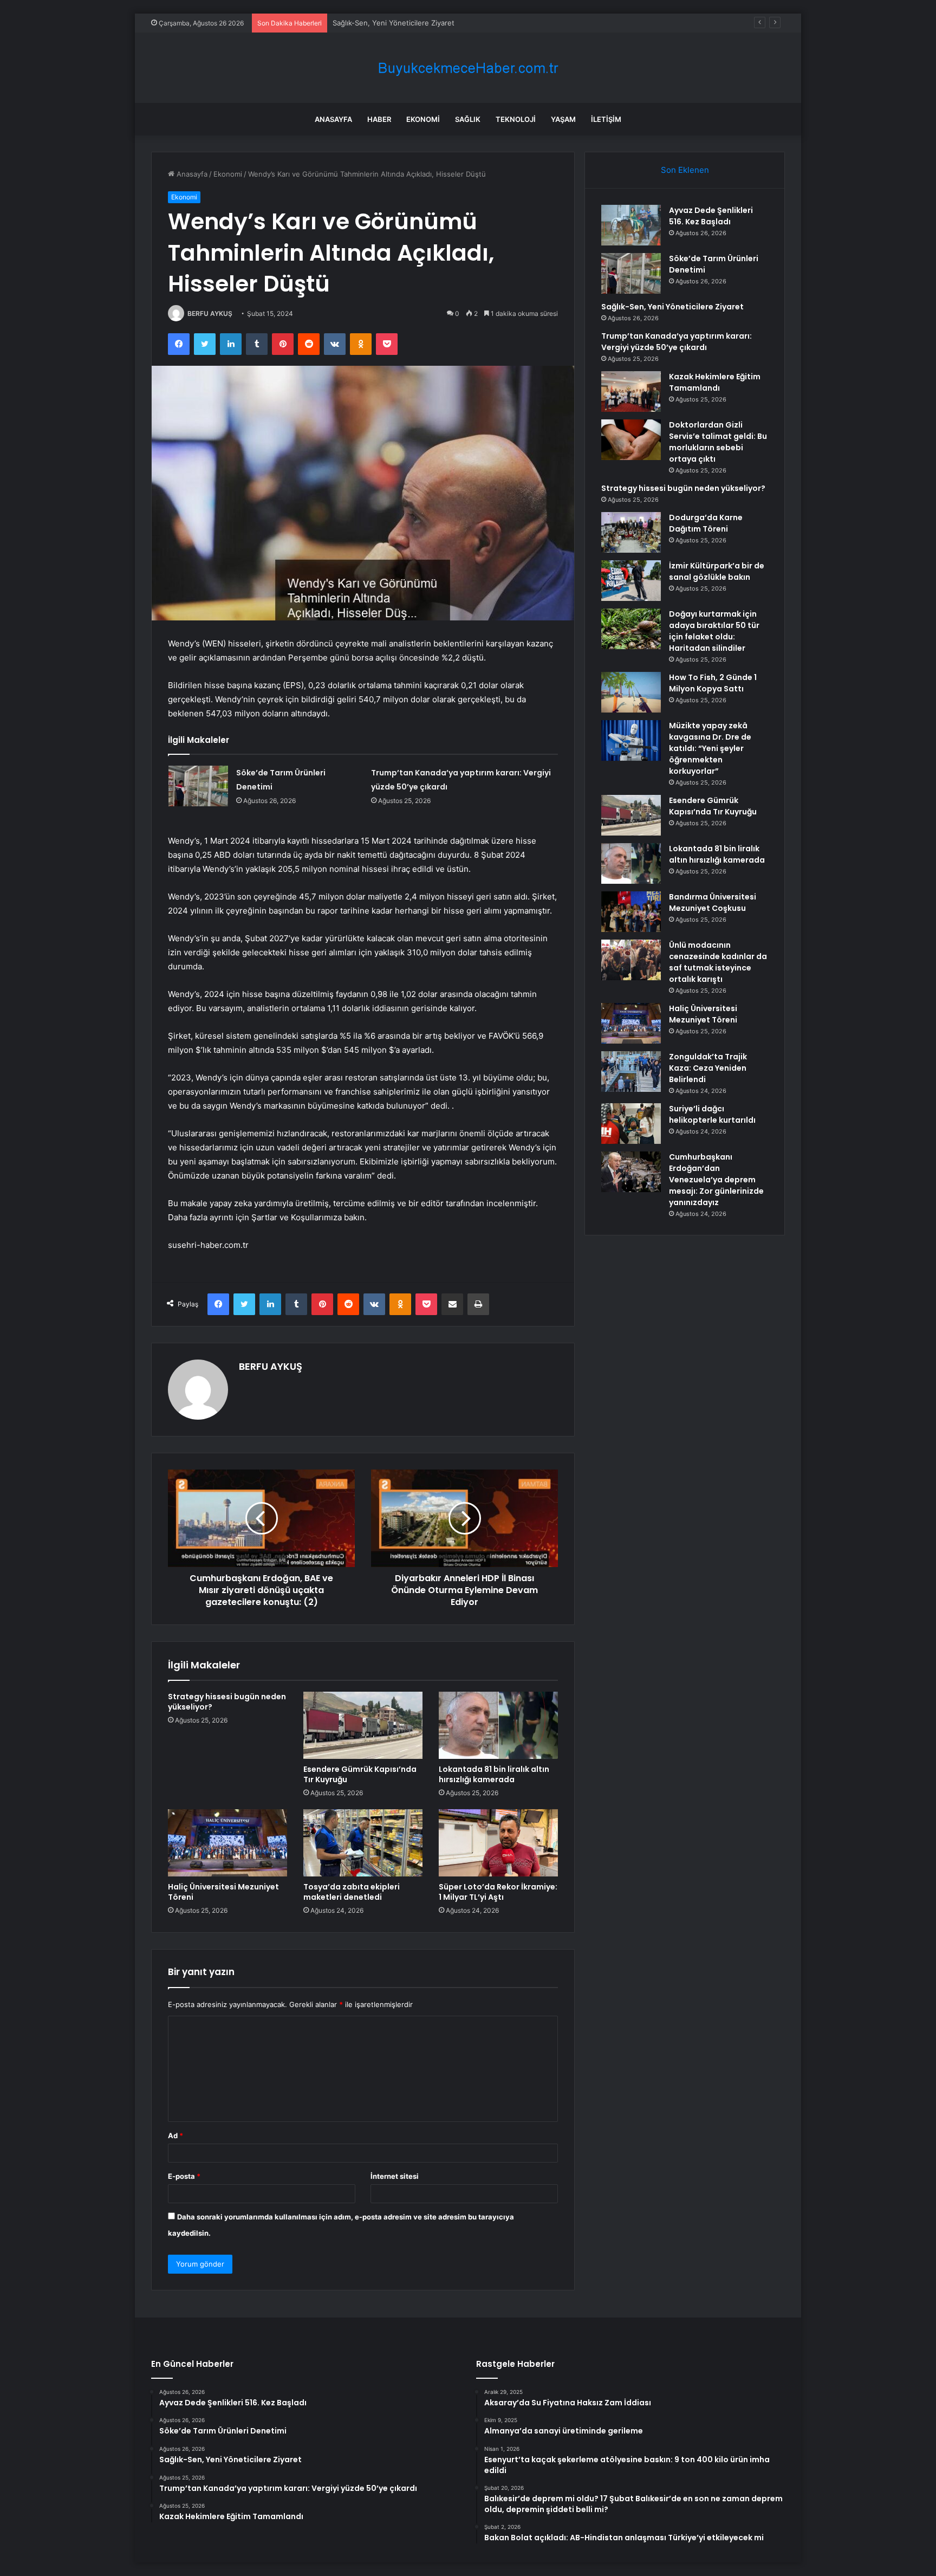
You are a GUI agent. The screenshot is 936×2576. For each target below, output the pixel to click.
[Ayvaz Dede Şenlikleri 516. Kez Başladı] (631, 225)
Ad (175, 2135)
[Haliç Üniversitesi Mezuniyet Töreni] (227, 1843)
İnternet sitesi (395, 2176)
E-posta (184, 2176)
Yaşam (563, 119)
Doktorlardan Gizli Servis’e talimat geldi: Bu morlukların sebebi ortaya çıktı (718, 442)
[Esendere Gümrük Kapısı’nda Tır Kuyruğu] (363, 1725)
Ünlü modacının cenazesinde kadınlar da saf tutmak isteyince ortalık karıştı (718, 962)
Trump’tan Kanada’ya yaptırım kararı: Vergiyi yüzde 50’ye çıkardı (677, 342)
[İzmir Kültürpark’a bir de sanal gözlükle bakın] (631, 581)
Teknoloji (516, 119)
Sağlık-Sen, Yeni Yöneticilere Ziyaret (394, 23)
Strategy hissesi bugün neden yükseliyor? (227, 1702)
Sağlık (468, 119)
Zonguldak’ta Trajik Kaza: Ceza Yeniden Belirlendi (708, 1068)
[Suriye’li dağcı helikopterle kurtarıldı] (631, 1124)
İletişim (606, 119)
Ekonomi (423, 119)
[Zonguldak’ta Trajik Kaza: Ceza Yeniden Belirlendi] (631, 1072)
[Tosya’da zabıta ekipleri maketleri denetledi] (363, 1843)
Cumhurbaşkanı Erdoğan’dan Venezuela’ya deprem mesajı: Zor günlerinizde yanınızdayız (716, 1180)
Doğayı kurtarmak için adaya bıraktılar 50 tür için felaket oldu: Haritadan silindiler (714, 631)
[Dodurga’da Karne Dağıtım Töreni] (631, 532)
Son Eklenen (685, 170)
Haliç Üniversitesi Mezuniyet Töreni (223, 1892)
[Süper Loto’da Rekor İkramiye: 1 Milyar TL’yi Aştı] (498, 1843)
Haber (379, 119)
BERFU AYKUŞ (210, 313)
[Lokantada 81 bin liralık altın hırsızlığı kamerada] (498, 1725)
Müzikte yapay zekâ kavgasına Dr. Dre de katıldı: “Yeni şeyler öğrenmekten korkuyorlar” (710, 748)
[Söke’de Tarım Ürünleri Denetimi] (198, 786)
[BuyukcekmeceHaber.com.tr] (468, 68)
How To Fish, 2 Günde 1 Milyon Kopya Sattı (713, 683)
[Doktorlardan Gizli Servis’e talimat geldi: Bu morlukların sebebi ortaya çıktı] (631, 440)
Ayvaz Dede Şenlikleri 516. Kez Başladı (711, 216)
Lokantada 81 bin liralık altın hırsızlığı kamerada (494, 1774)
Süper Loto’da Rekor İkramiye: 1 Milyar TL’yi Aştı (498, 1892)
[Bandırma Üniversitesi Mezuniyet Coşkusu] (631, 912)
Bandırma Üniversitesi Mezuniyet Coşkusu (713, 902)
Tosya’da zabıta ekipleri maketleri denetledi (352, 1892)
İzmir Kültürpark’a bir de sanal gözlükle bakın (717, 571)
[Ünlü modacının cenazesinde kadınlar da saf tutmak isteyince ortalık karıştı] (631, 960)
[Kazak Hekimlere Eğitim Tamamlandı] (631, 391)
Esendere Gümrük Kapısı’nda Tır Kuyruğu (360, 1774)
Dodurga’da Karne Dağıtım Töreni (706, 523)
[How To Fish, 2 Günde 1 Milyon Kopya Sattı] (631, 692)
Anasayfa (333, 119)
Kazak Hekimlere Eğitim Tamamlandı (715, 382)
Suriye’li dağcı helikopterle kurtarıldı (712, 1114)
